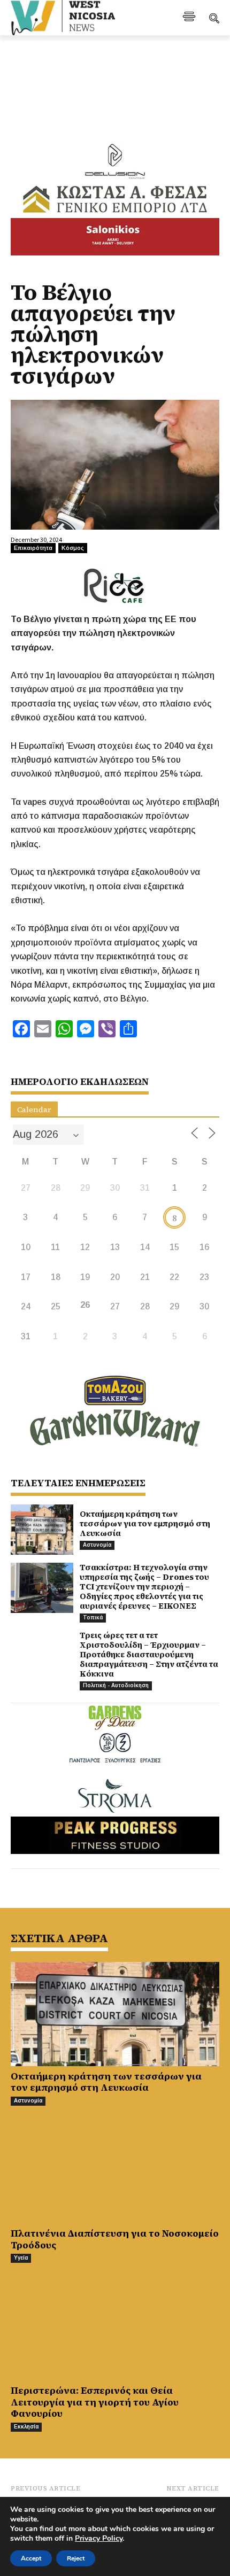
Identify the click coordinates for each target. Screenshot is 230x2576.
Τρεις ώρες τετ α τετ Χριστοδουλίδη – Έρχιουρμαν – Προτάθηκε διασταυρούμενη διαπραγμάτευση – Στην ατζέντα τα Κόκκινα (149, 1654)
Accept (31, 2558)
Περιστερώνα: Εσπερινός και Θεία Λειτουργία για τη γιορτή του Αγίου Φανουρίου (95, 2402)
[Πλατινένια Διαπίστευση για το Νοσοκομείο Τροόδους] (115, 2171)
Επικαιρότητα (33, 548)
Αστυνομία (97, 1545)
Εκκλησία (26, 2427)
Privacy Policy (99, 2538)
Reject (76, 2558)
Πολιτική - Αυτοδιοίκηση (116, 1685)
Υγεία (21, 2258)
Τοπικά (93, 1617)
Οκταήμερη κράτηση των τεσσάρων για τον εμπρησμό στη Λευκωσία (145, 1523)
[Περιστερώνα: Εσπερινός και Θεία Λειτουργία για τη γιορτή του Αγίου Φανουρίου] (115, 2328)
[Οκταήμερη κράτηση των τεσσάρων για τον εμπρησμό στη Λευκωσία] (42, 1530)
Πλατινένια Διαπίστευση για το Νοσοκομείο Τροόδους (115, 2239)
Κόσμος (73, 548)
